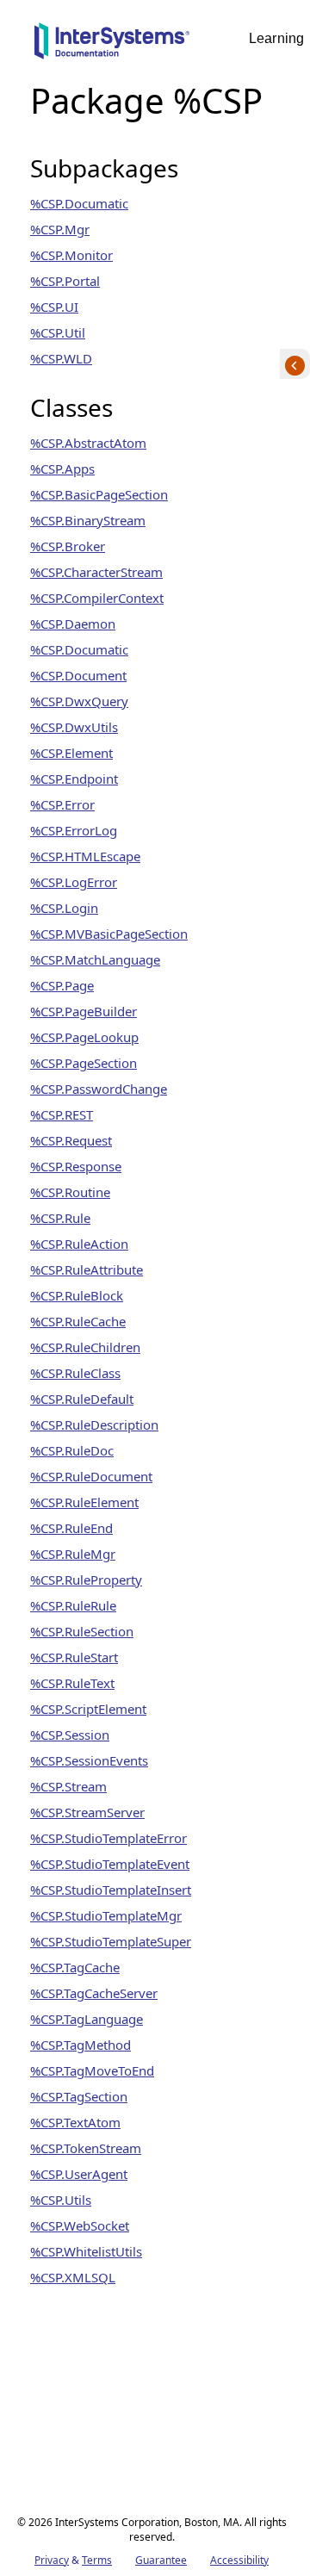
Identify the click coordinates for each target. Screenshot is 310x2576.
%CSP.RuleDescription (94, 1425)
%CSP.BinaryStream (88, 520)
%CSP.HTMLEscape (85, 856)
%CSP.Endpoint (74, 779)
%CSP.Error (62, 804)
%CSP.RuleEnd (71, 1528)
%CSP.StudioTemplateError (108, 1838)
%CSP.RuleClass (75, 1373)
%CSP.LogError (74, 882)
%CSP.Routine (70, 1192)
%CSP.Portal (65, 281)
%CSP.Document (78, 675)
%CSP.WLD (61, 358)
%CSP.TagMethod (81, 2045)
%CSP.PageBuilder (84, 1011)
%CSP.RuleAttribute (87, 1269)
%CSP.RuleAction (79, 1244)
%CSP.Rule (60, 1218)
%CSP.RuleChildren (85, 1347)
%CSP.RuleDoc (72, 1450)
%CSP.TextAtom (75, 2122)
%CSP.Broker (68, 546)
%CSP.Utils (61, 2200)
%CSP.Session (70, 1735)
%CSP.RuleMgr (73, 1554)
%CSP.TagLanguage (87, 2019)
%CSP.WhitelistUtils (86, 2251)
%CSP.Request (71, 1140)
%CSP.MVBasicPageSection (109, 934)
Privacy (52, 2560)
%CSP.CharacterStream (96, 572)
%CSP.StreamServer (87, 1812)
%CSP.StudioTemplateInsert (111, 1890)
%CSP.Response (76, 1166)
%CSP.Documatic (79, 203)
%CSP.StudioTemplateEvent (110, 1864)
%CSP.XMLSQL (73, 2277)
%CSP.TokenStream (86, 2148)
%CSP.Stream (68, 1786)
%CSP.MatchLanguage (95, 959)
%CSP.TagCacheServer (94, 1993)
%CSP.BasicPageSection (99, 494)
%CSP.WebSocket (80, 2225)
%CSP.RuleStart (74, 1657)
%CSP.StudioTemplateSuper (111, 1941)
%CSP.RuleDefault (82, 1399)
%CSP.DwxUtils (74, 727)
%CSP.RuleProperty (86, 1580)
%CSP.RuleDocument (91, 1476)
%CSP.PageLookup (84, 1037)
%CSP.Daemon (73, 624)
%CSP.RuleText (72, 1683)
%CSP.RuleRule (73, 1605)
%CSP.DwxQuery (79, 701)
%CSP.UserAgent (79, 2174)
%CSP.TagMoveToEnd (92, 2070)
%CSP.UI (54, 307)
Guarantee (161, 2560)
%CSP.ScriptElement (88, 1709)
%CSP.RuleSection (82, 1631)
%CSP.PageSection (84, 1063)
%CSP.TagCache (75, 1967)
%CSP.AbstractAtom (88, 443)
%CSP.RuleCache (78, 1321)
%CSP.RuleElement (84, 1502)
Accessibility (239, 2560)
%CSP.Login (64, 908)
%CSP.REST (62, 1114)
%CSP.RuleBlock (77, 1295)
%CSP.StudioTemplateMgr (106, 1915)
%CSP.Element (71, 753)
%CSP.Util (58, 332)
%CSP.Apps (62, 469)
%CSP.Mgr (60, 229)
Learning (276, 38)
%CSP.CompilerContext (97, 598)
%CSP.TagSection (79, 2096)
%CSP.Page (62, 985)
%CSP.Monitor (71, 255)
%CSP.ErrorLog (74, 830)
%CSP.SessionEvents (89, 1760)
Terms (97, 2560)
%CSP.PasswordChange (99, 1089)
